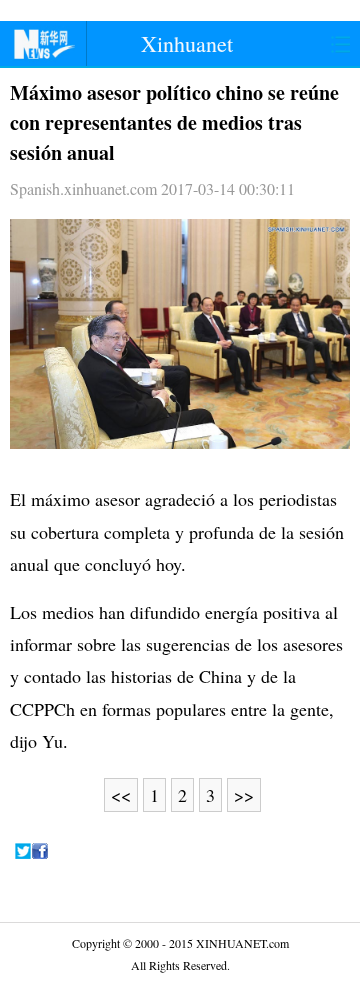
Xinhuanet (187, 43)
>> (244, 795)
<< (121, 795)
